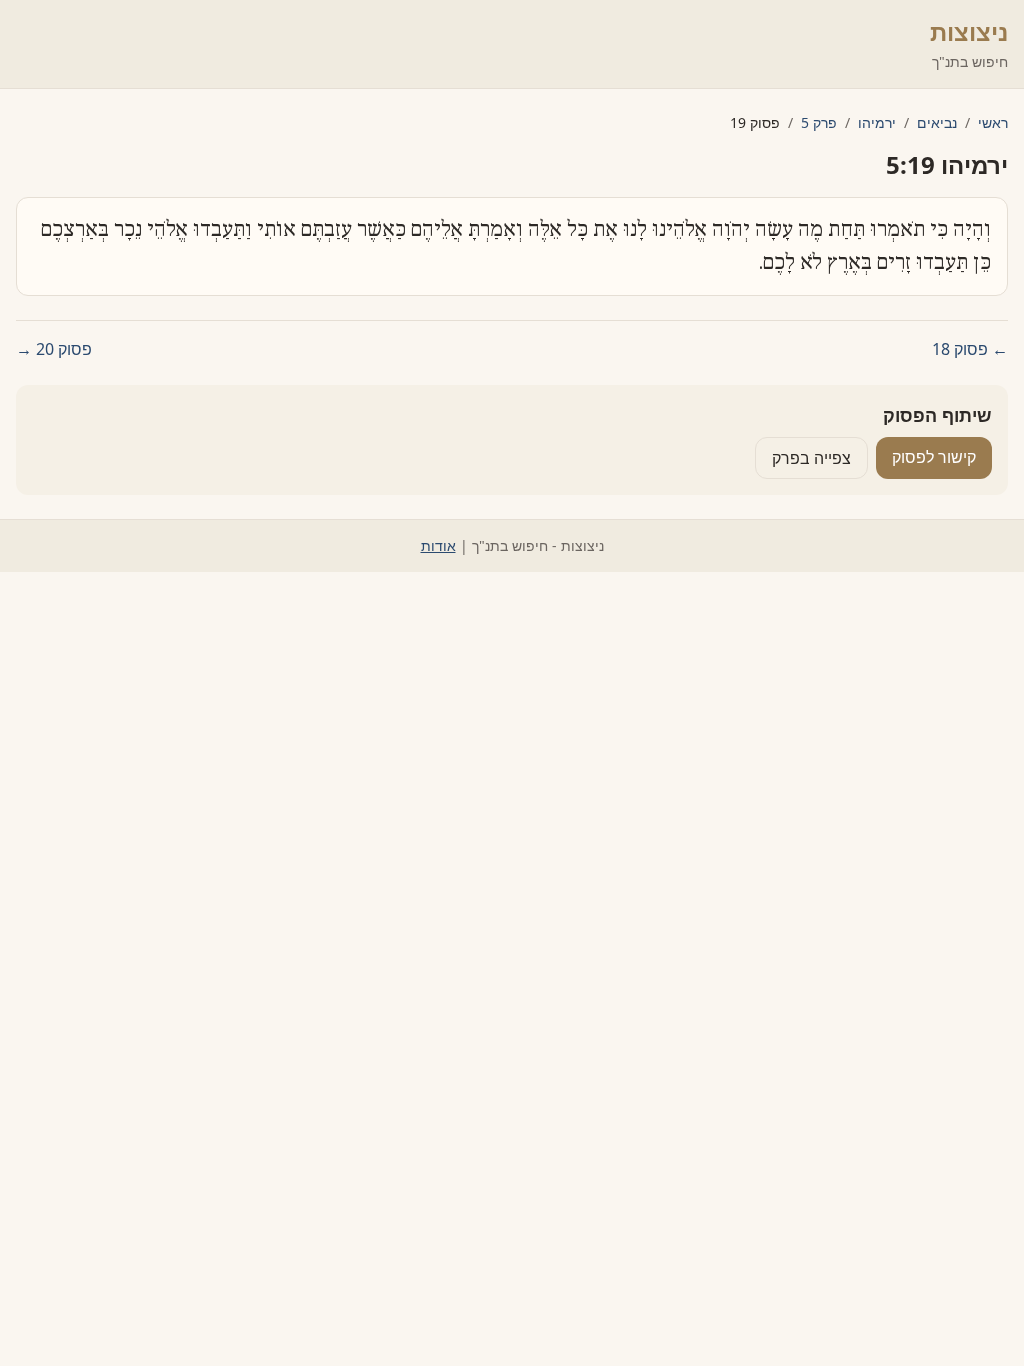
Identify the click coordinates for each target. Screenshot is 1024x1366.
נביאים (937, 122)
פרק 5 (819, 122)
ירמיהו (877, 122)
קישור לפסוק (934, 457)
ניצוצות (969, 31)
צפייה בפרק (811, 458)
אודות (438, 545)
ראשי (993, 122)
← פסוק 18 (970, 349)
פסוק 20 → (54, 349)
